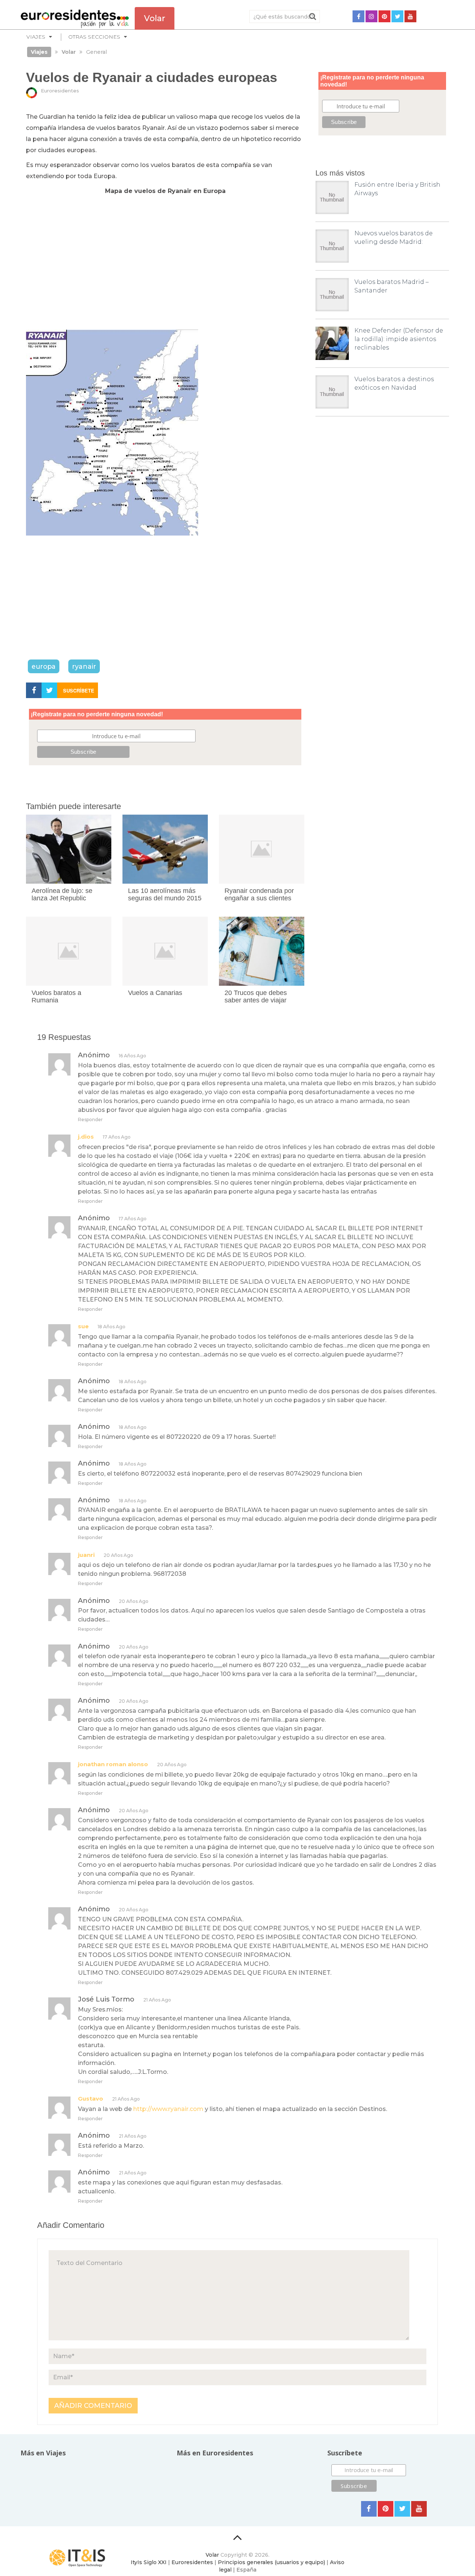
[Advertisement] (165, 267)
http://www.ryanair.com (168, 2109)
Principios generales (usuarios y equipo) (271, 2562)
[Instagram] (371, 16)
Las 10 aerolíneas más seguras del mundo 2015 (165, 894)
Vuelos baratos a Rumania (56, 996)
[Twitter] (397, 16)
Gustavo (91, 2099)
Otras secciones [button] (94, 37)
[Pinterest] (384, 16)
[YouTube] (410, 16)
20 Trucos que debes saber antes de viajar (256, 996)
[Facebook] (358, 16)
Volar (212, 2555)
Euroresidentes (60, 91)
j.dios (86, 1137)
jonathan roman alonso (113, 1764)
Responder (90, 1120)
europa (44, 666)
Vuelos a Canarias (155, 993)
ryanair (84, 666)
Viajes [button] (36, 37)
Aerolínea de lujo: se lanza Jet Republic (62, 894)
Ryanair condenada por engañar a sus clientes (259, 894)
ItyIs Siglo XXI (149, 2562)
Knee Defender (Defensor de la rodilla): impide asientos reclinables (399, 339)
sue (83, 1326)
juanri (86, 1555)
